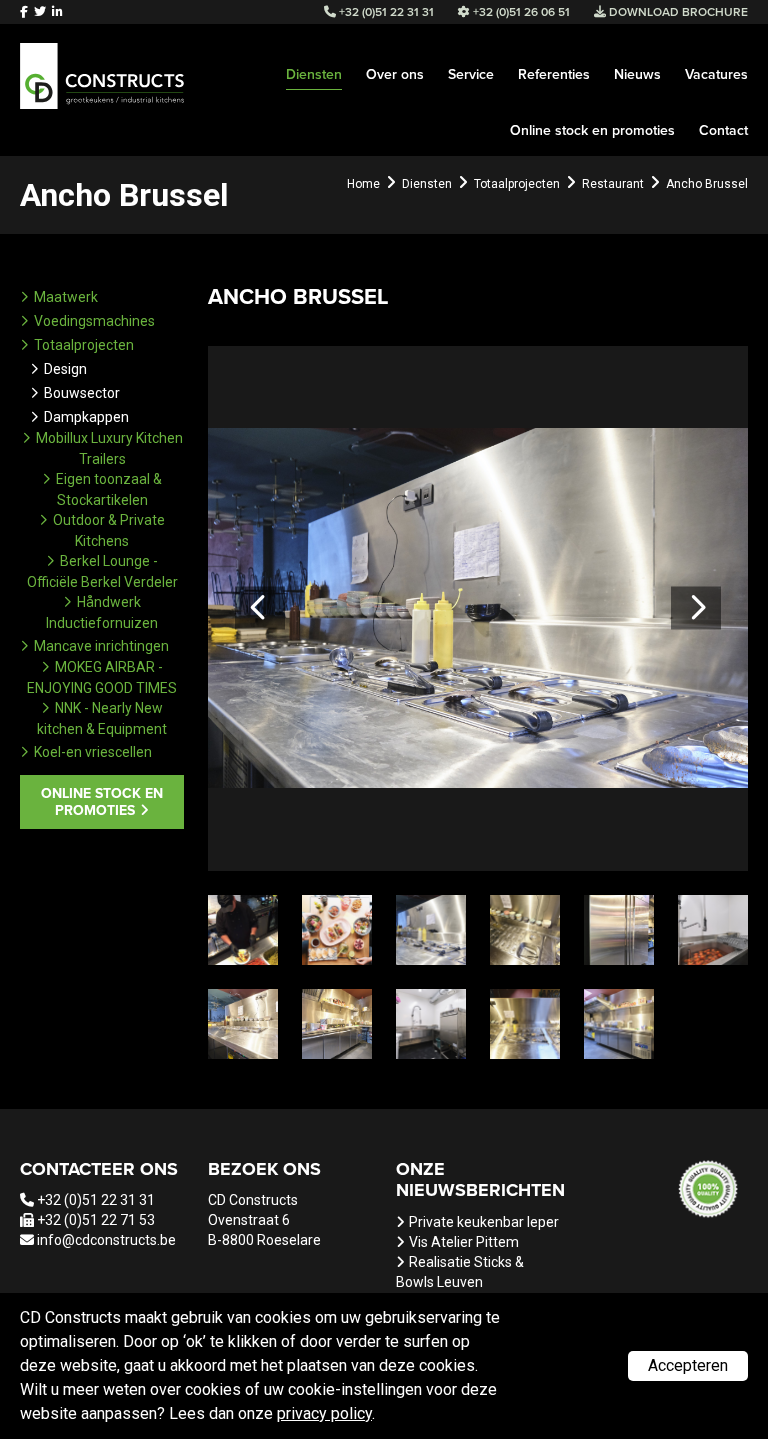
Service (471, 74)
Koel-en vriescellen (93, 752)
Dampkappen (86, 417)
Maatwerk (66, 297)
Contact (723, 130)
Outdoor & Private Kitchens (109, 530)
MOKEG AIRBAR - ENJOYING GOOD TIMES (102, 677)
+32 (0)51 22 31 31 (96, 1200)
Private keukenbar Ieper (484, 1222)
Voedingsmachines (94, 321)
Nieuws (637, 74)
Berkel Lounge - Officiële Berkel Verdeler (102, 571)
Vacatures (716, 74)
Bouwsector (82, 393)
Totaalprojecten (84, 345)
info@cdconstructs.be (106, 1240)
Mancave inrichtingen (101, 646)
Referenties (554, 74)
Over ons (395, 74)
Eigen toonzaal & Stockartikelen (109, 489)
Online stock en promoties (592, 130)
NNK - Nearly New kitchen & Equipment (102, 718)
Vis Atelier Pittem (464, 1242)
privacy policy (324, 1413)
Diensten (314, 74)
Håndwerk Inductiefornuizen (102, 612)
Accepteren (688, 1365)
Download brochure (677, 12)
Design (65, 369)
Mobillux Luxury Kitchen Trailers (109, 448)
